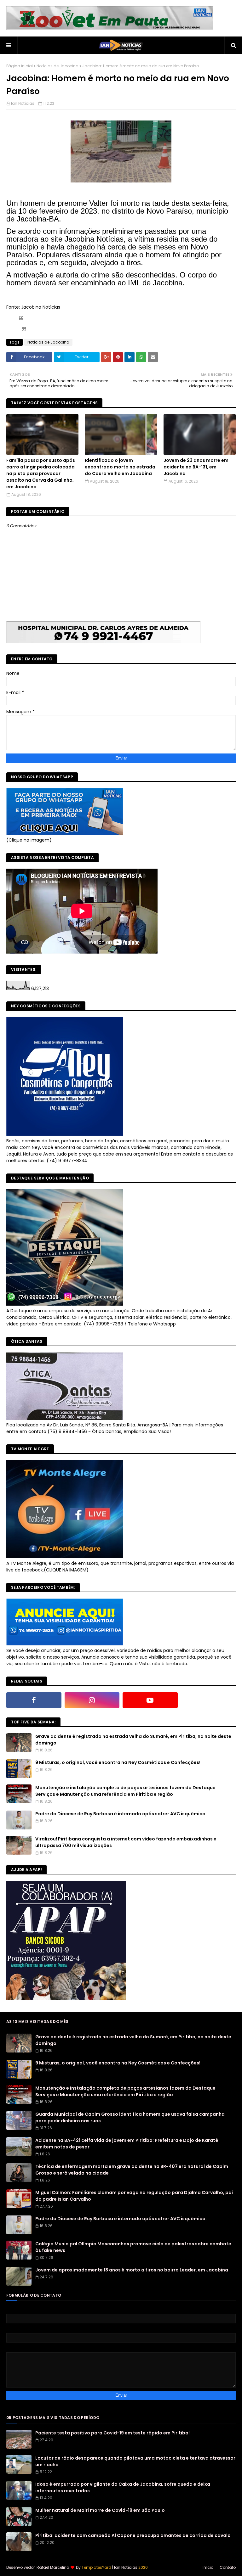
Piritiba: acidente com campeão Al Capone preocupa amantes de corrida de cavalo (133, 2535)
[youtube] (150, 1700)
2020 (143, 2567)
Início (208, 2567)
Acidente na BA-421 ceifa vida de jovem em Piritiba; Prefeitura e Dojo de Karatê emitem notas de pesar (127, 2144)
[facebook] (34, 1700)
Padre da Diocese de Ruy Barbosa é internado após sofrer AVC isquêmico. (121, 1814)
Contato (228, 2567)
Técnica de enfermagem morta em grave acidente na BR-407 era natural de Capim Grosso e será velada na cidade (132, 2170)
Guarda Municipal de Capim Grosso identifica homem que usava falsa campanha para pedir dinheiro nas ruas (130, 2117)
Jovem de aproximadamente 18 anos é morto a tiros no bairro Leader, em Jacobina (132, 2270)
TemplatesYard (96, 2567)
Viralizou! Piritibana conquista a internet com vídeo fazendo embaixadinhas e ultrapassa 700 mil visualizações (126, 1842)
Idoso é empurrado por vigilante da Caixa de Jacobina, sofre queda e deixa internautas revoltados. (123, 2487)
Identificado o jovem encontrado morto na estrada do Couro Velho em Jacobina (120, 467)
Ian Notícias (23, 103)
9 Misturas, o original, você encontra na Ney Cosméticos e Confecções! (118, 1762)
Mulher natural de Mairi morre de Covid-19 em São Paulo (100, 2510)
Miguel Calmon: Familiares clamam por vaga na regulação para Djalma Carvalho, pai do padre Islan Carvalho (134, 2196)
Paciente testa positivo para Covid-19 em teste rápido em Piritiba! (112, 2433)
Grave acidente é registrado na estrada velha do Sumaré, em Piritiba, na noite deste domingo (133, 1740)
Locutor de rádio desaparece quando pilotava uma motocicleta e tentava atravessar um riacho (135, 2461)
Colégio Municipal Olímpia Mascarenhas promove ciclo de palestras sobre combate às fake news (133, 2247)
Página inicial (20, 66)
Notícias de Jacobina (58, 66)
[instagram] (92, 1700)
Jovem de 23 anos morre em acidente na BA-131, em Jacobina (196, 467)
